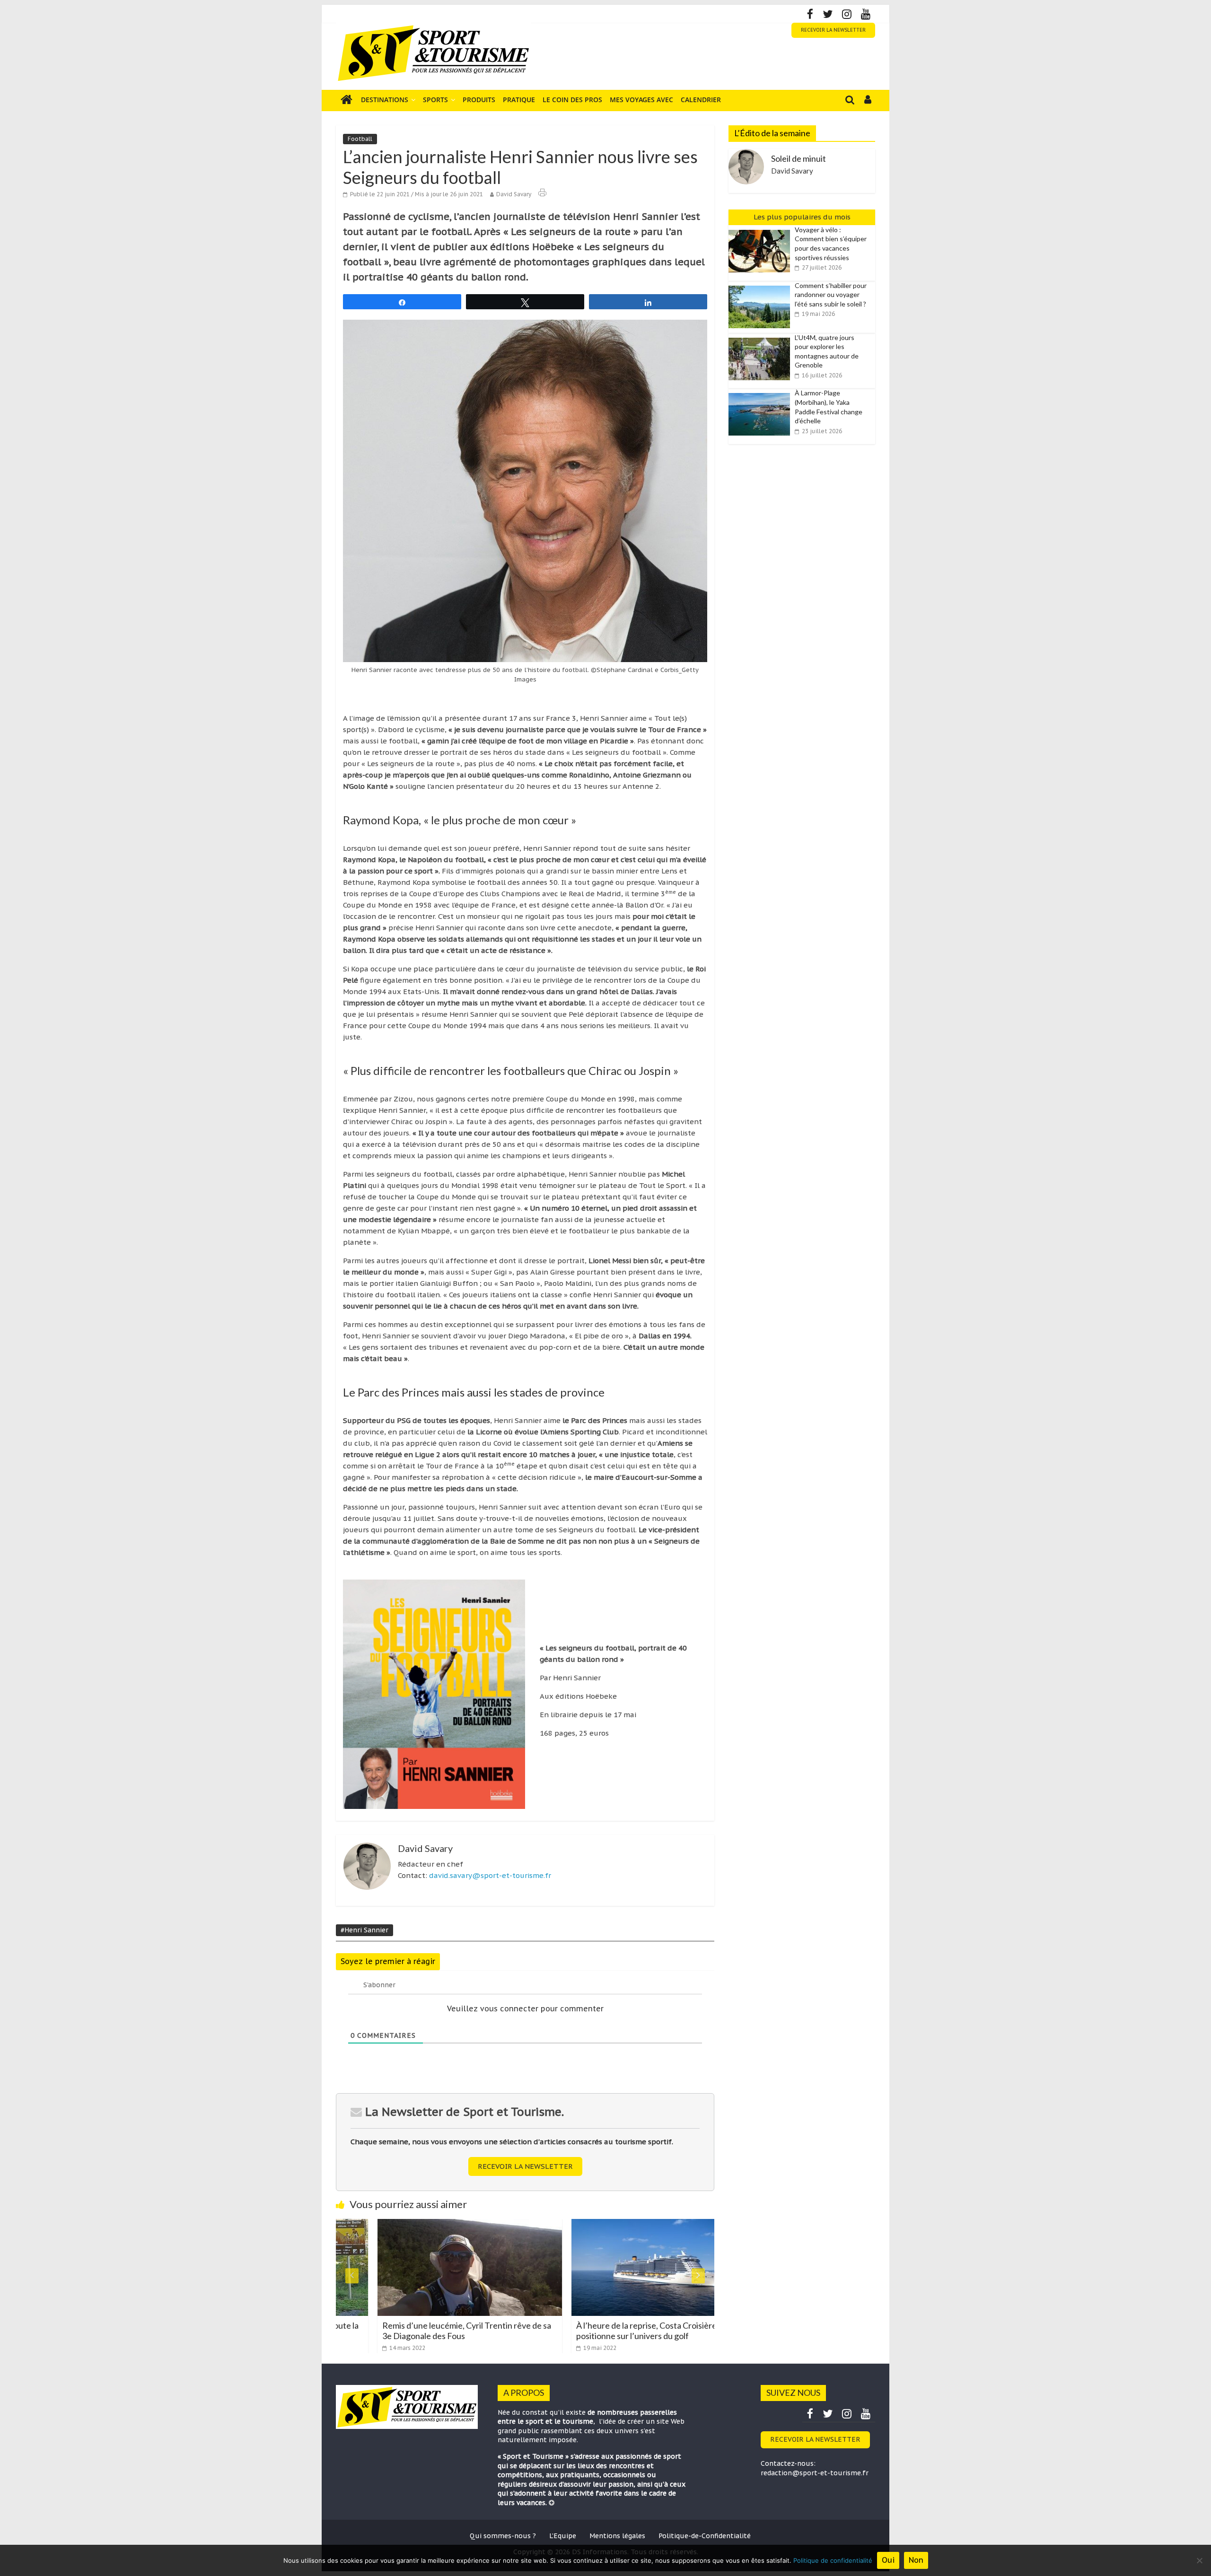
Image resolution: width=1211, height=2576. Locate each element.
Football (360, 139)
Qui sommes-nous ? (503, 2536)
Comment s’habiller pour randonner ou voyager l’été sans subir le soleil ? (831, 295)
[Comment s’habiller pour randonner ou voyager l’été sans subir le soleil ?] (762, 286)
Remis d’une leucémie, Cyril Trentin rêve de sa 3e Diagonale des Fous (415, 2331)
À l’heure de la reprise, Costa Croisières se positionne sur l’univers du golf (602, 2331)
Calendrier (701, 100)
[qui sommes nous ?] (552, 2503)
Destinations (385, 100)
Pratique (519, 100)
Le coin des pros (572, 100)
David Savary (514, 194)
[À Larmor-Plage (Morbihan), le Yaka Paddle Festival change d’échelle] (762, 393)
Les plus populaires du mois (802, 217)
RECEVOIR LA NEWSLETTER (833, 30)
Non (916, 2560)
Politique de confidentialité (833, 2560)
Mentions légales (617, 2536)
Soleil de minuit (799, 158)
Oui (888, 2560)
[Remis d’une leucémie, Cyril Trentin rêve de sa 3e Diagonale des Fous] (418, 2225)
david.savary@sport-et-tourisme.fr (490, 1875)
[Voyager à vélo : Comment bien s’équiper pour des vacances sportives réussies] (762, 230)
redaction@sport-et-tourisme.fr (815, 2473)
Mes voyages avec (641, 100)
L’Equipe (563, 2536)
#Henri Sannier (364, 1930)
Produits (479, 100)
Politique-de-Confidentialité (705, 2536)
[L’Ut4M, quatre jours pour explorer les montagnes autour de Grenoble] (762, 338)
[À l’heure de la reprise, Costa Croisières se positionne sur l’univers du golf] (612, 2225)
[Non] (1199, 2560)
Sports (435, 100)
